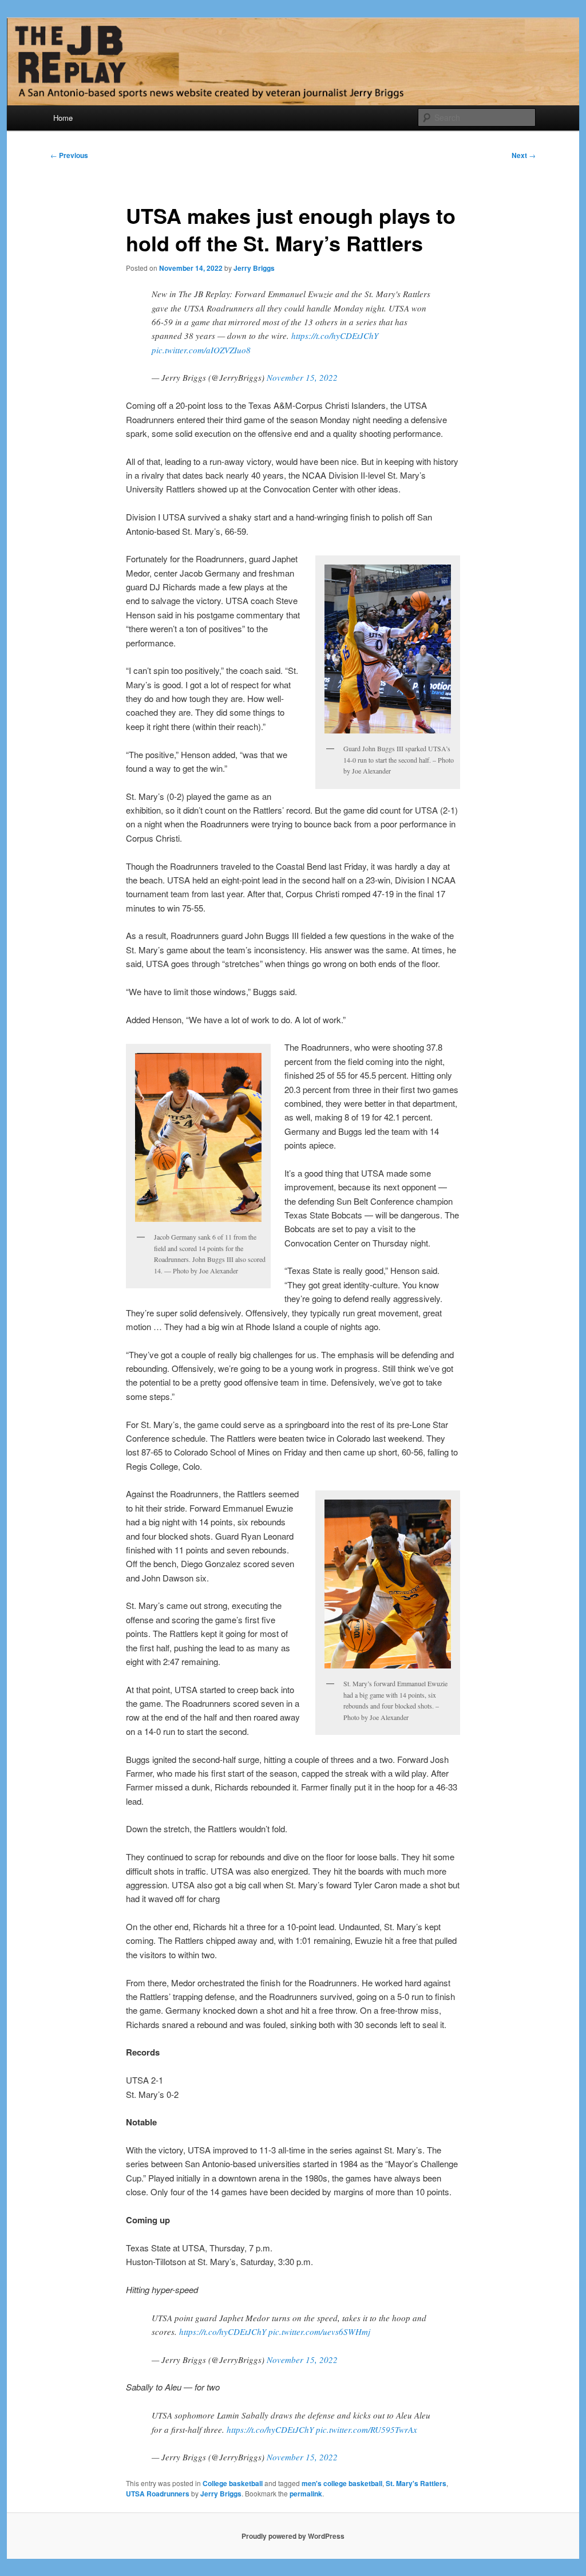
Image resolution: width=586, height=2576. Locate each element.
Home (63, 118)
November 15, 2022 (302, 377)
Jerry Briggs (254, 268)
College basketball (233, 2483)
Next (524, 155)
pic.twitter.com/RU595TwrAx (367, 2429)
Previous (69, 155)
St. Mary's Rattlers (416, 2483)
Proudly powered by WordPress (293, 2536)
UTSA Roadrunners (158, 2494)
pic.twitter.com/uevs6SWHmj (319, 2332)
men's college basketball (342, 2483)
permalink (306, 2494)
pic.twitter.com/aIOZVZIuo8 (201, 350)
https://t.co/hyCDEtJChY (335, 336)
